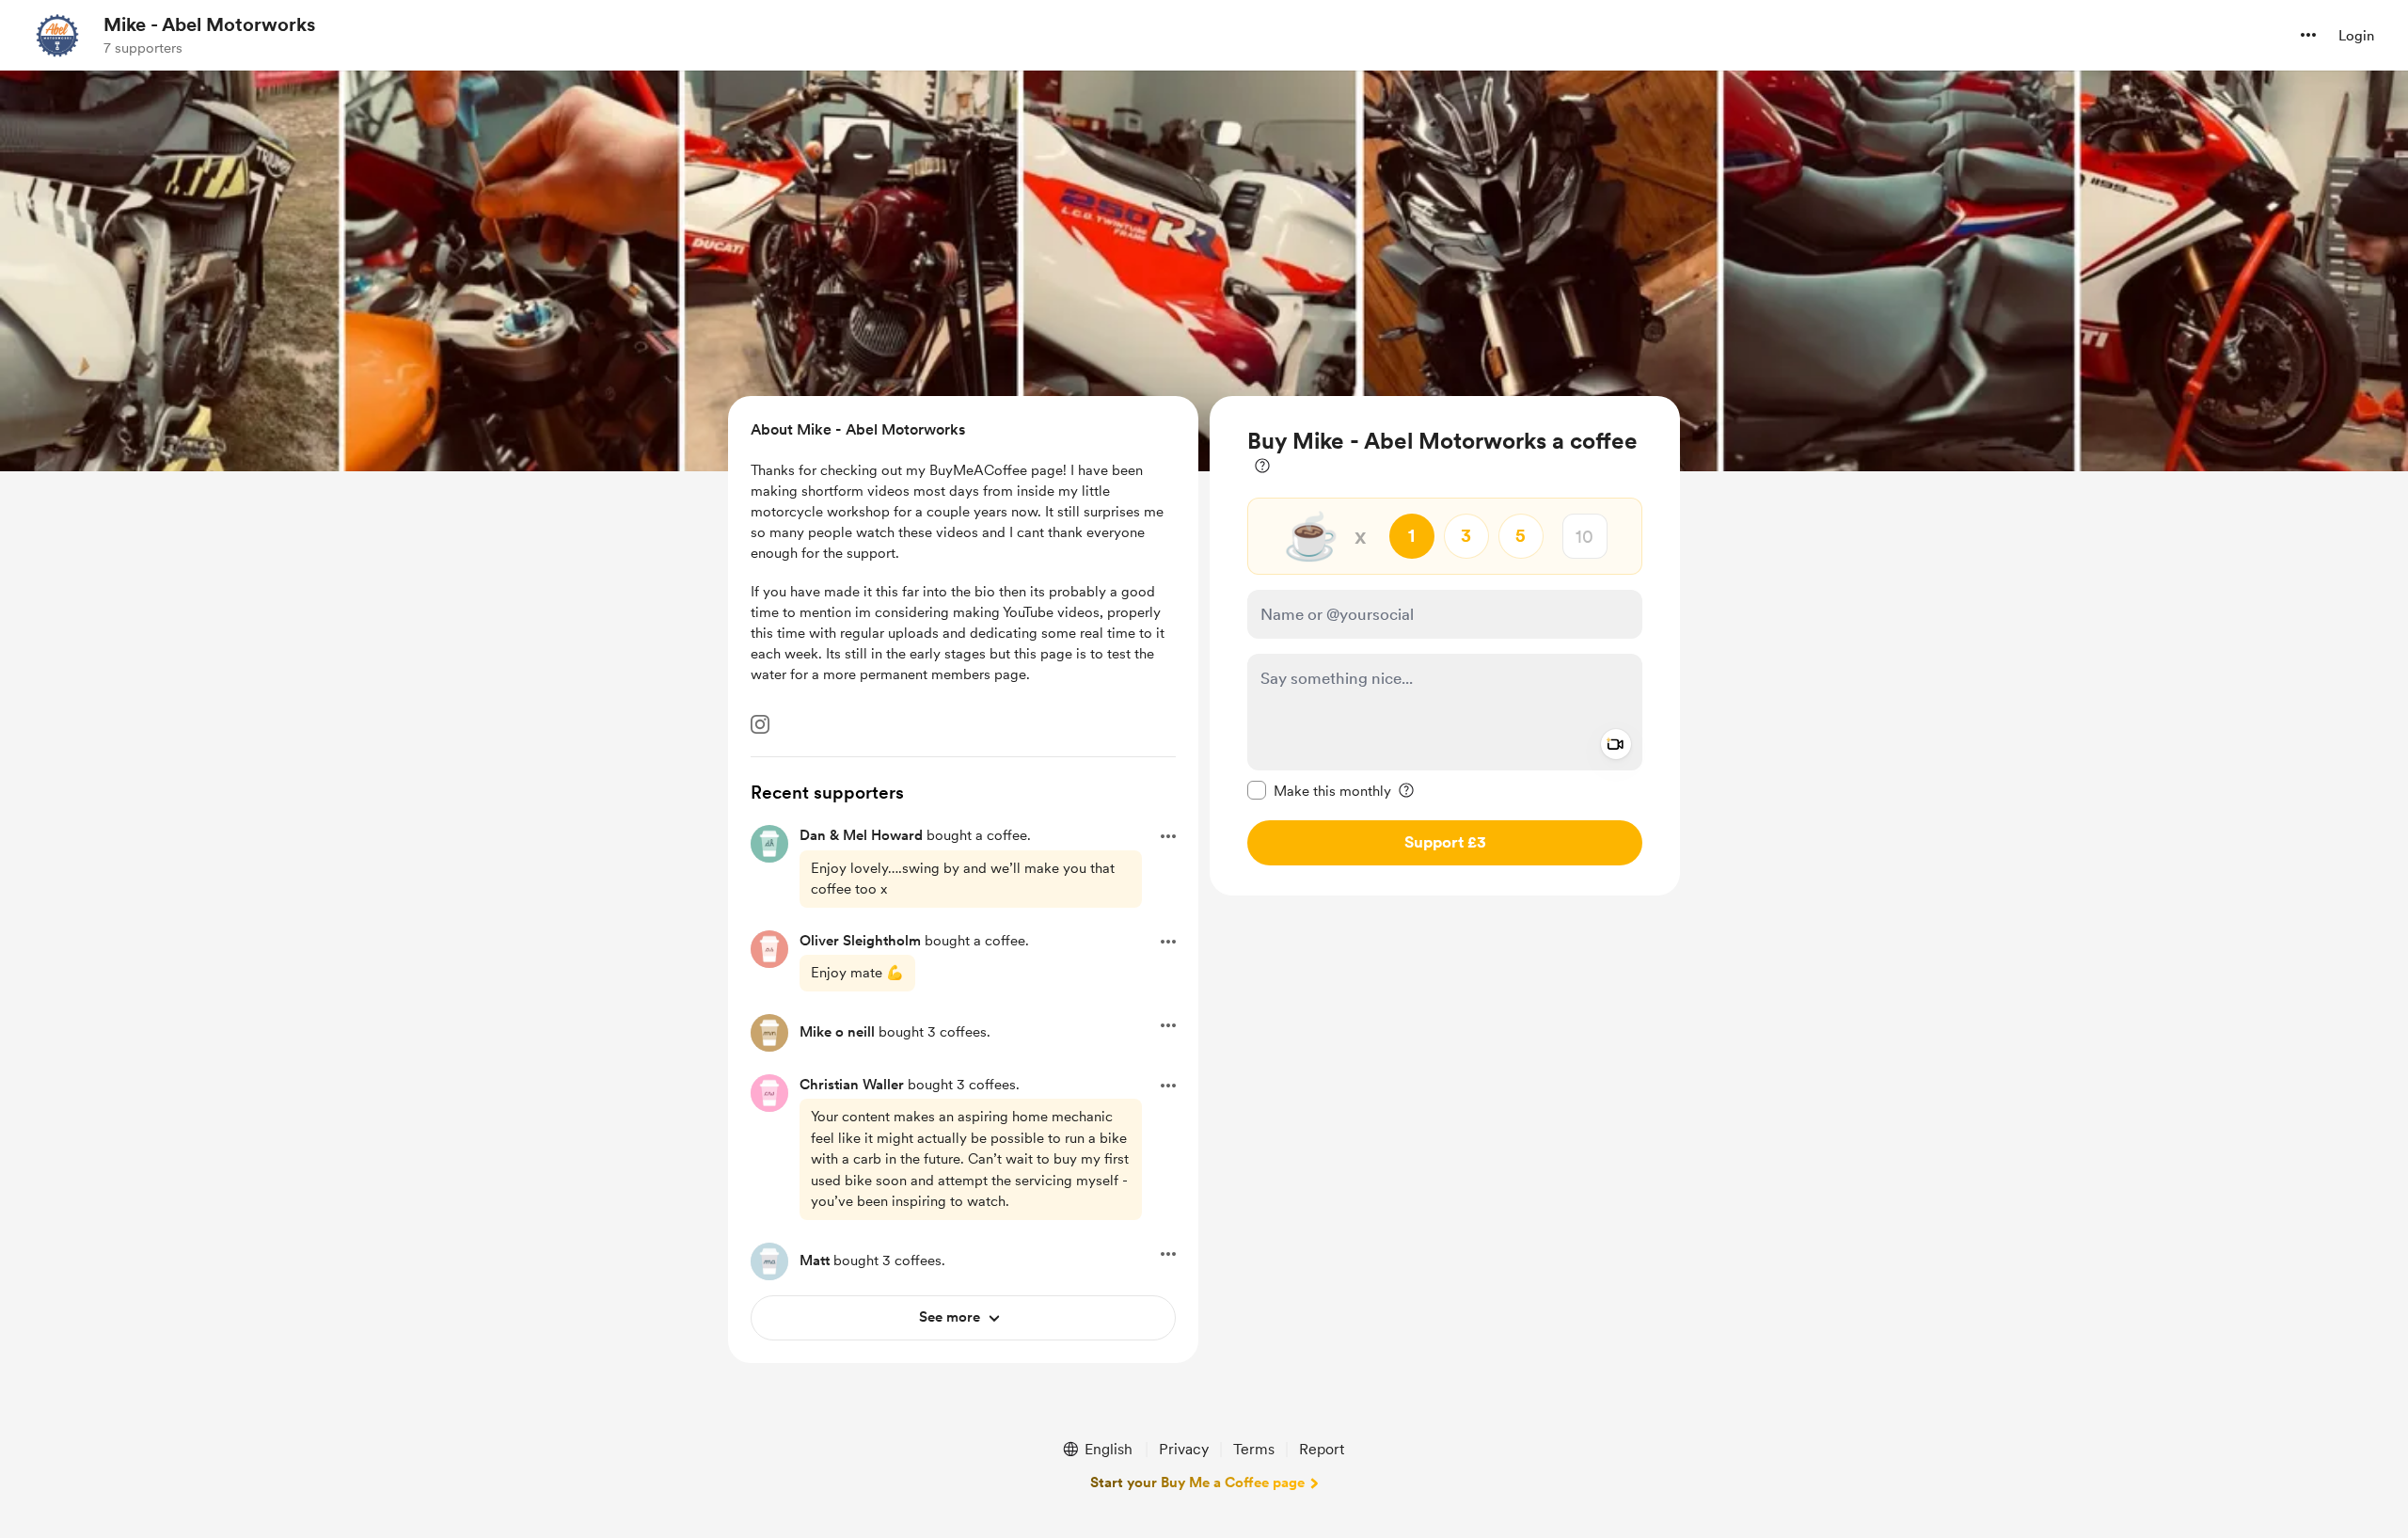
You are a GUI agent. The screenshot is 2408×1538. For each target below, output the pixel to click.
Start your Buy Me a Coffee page (1197, 1483)
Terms (1254, 1449)
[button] (2308, 35)
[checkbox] (1319, 790)
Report (1322, 1449)
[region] (1445, 646)
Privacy (1184, 1449)
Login (2356, 36)
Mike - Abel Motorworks (209, 24)
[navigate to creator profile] (57, 35)
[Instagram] (760, 724)
